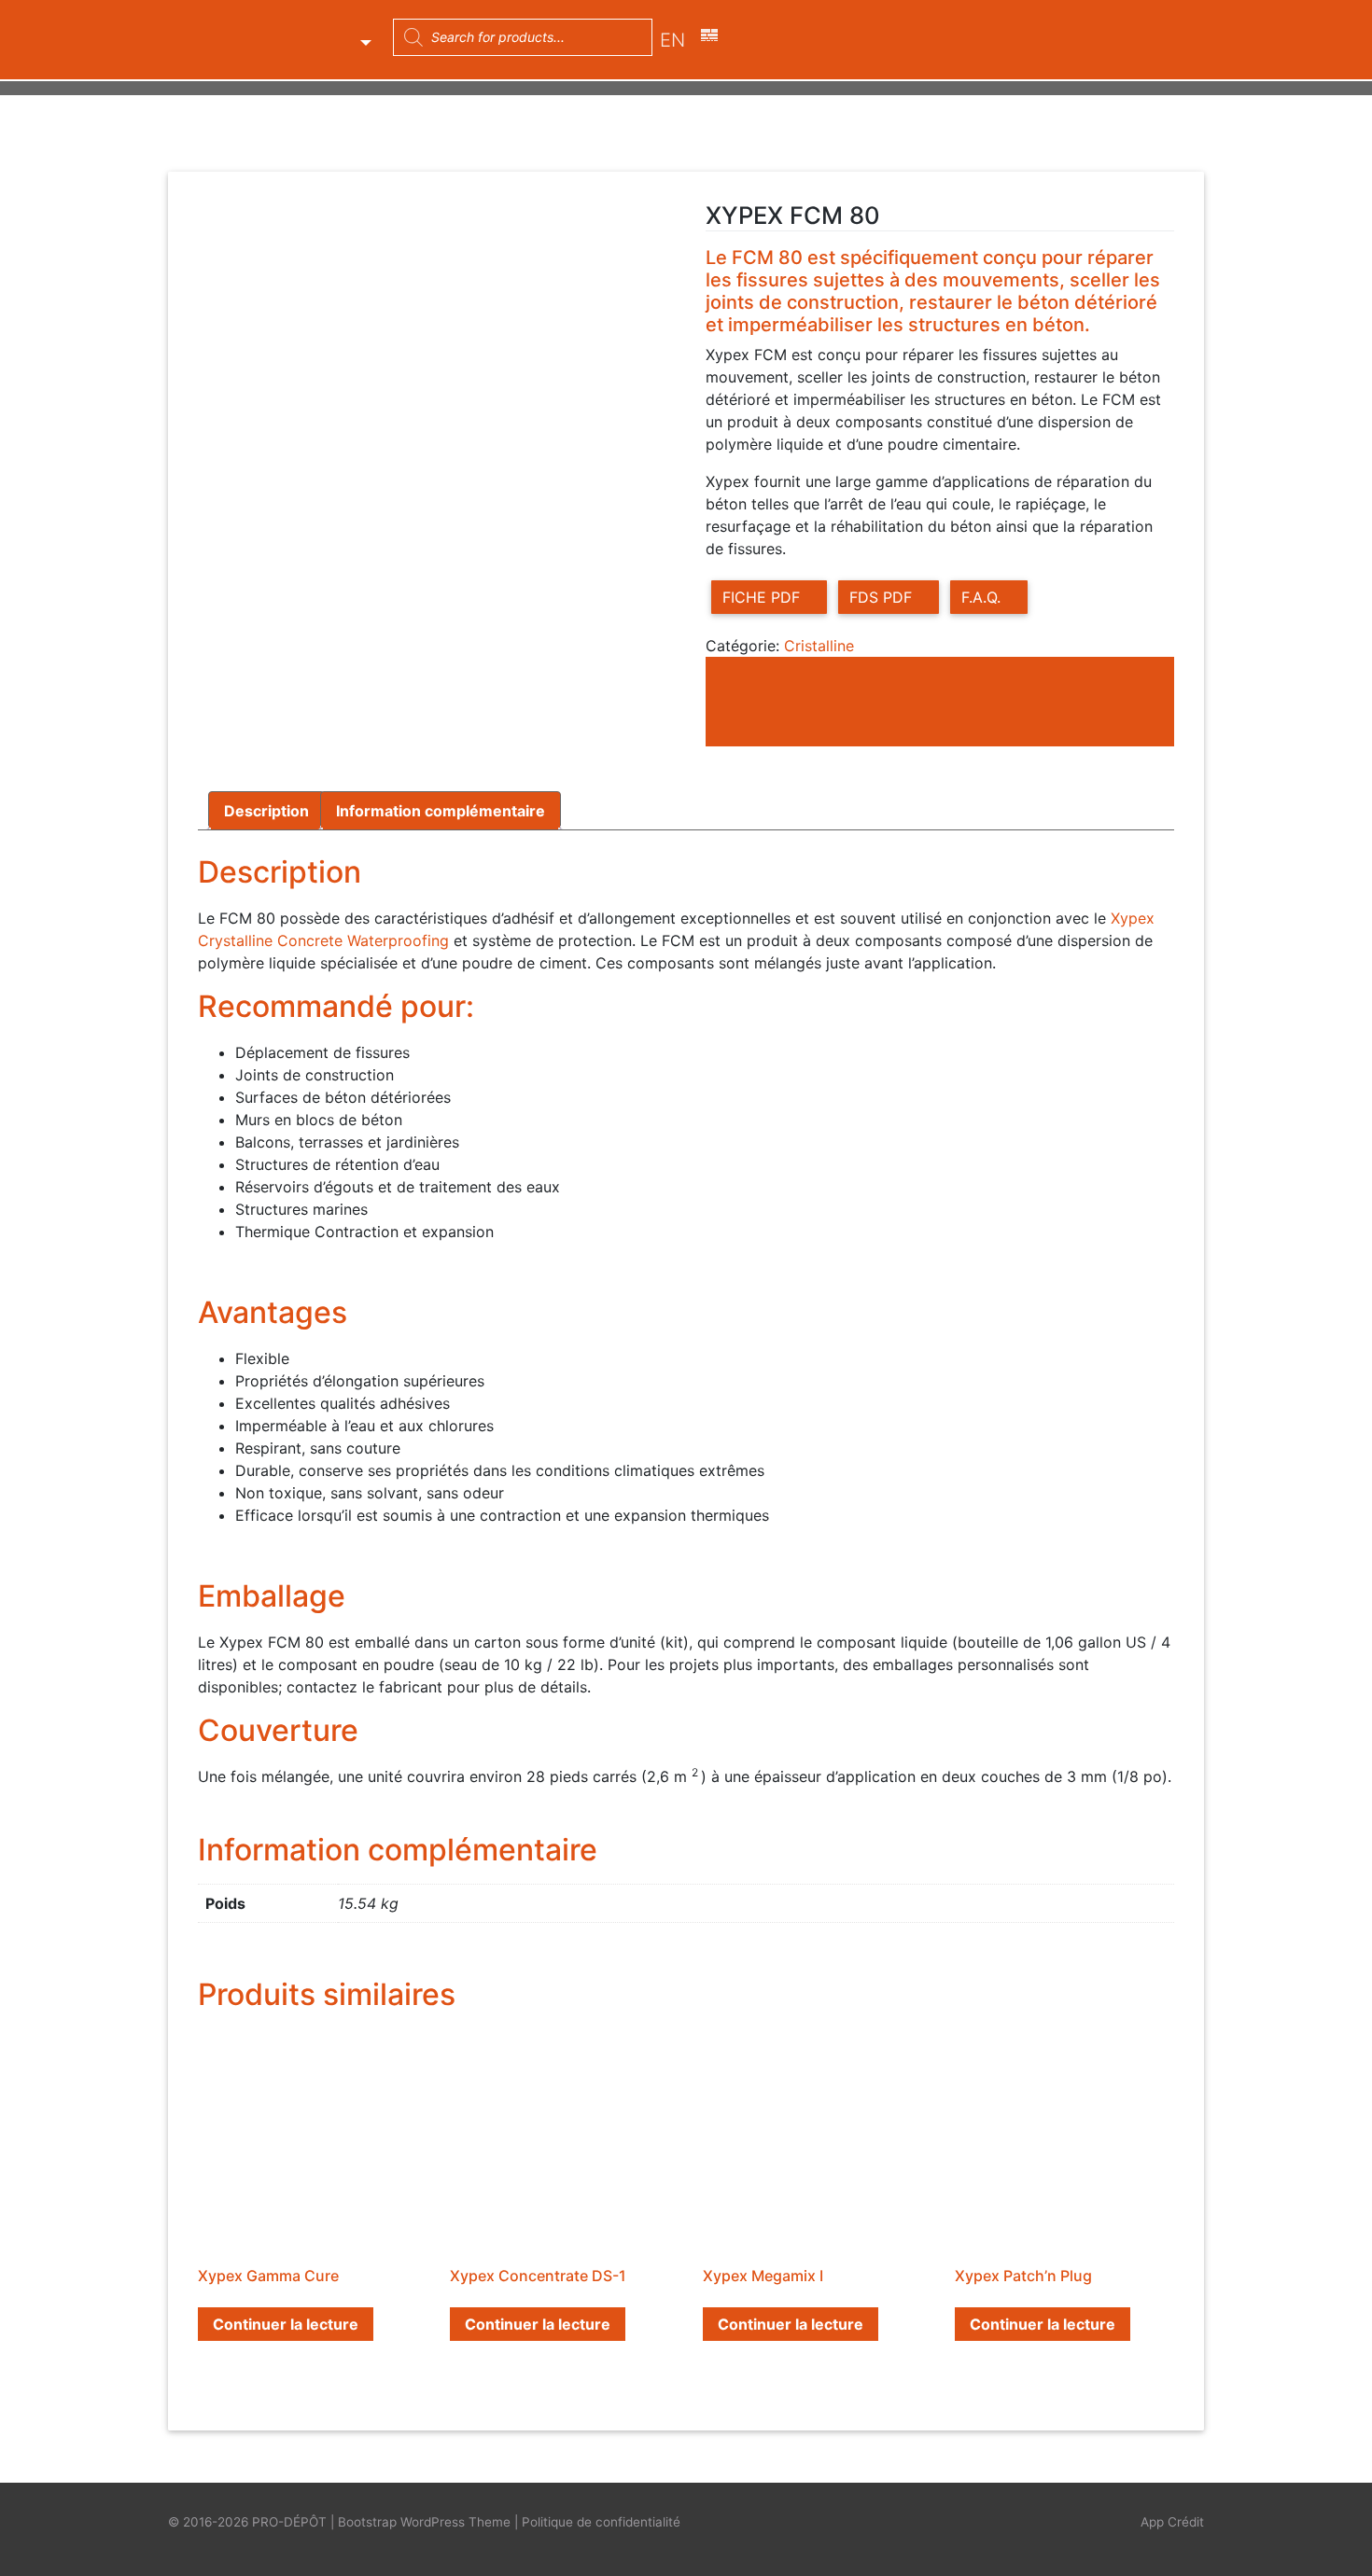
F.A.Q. (983, 597)
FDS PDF (883, 597)
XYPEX (323, 37)
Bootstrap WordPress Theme (424, 2522)
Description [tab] (266, 811)
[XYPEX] (846, 709)
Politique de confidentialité (601, 2522)
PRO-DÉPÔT (289, 2522)
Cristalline (819, 646)
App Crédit (1172, 2522)
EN (672, 40)
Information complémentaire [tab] (441, 811)
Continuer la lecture (286, 2324)
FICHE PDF (763, 597)
